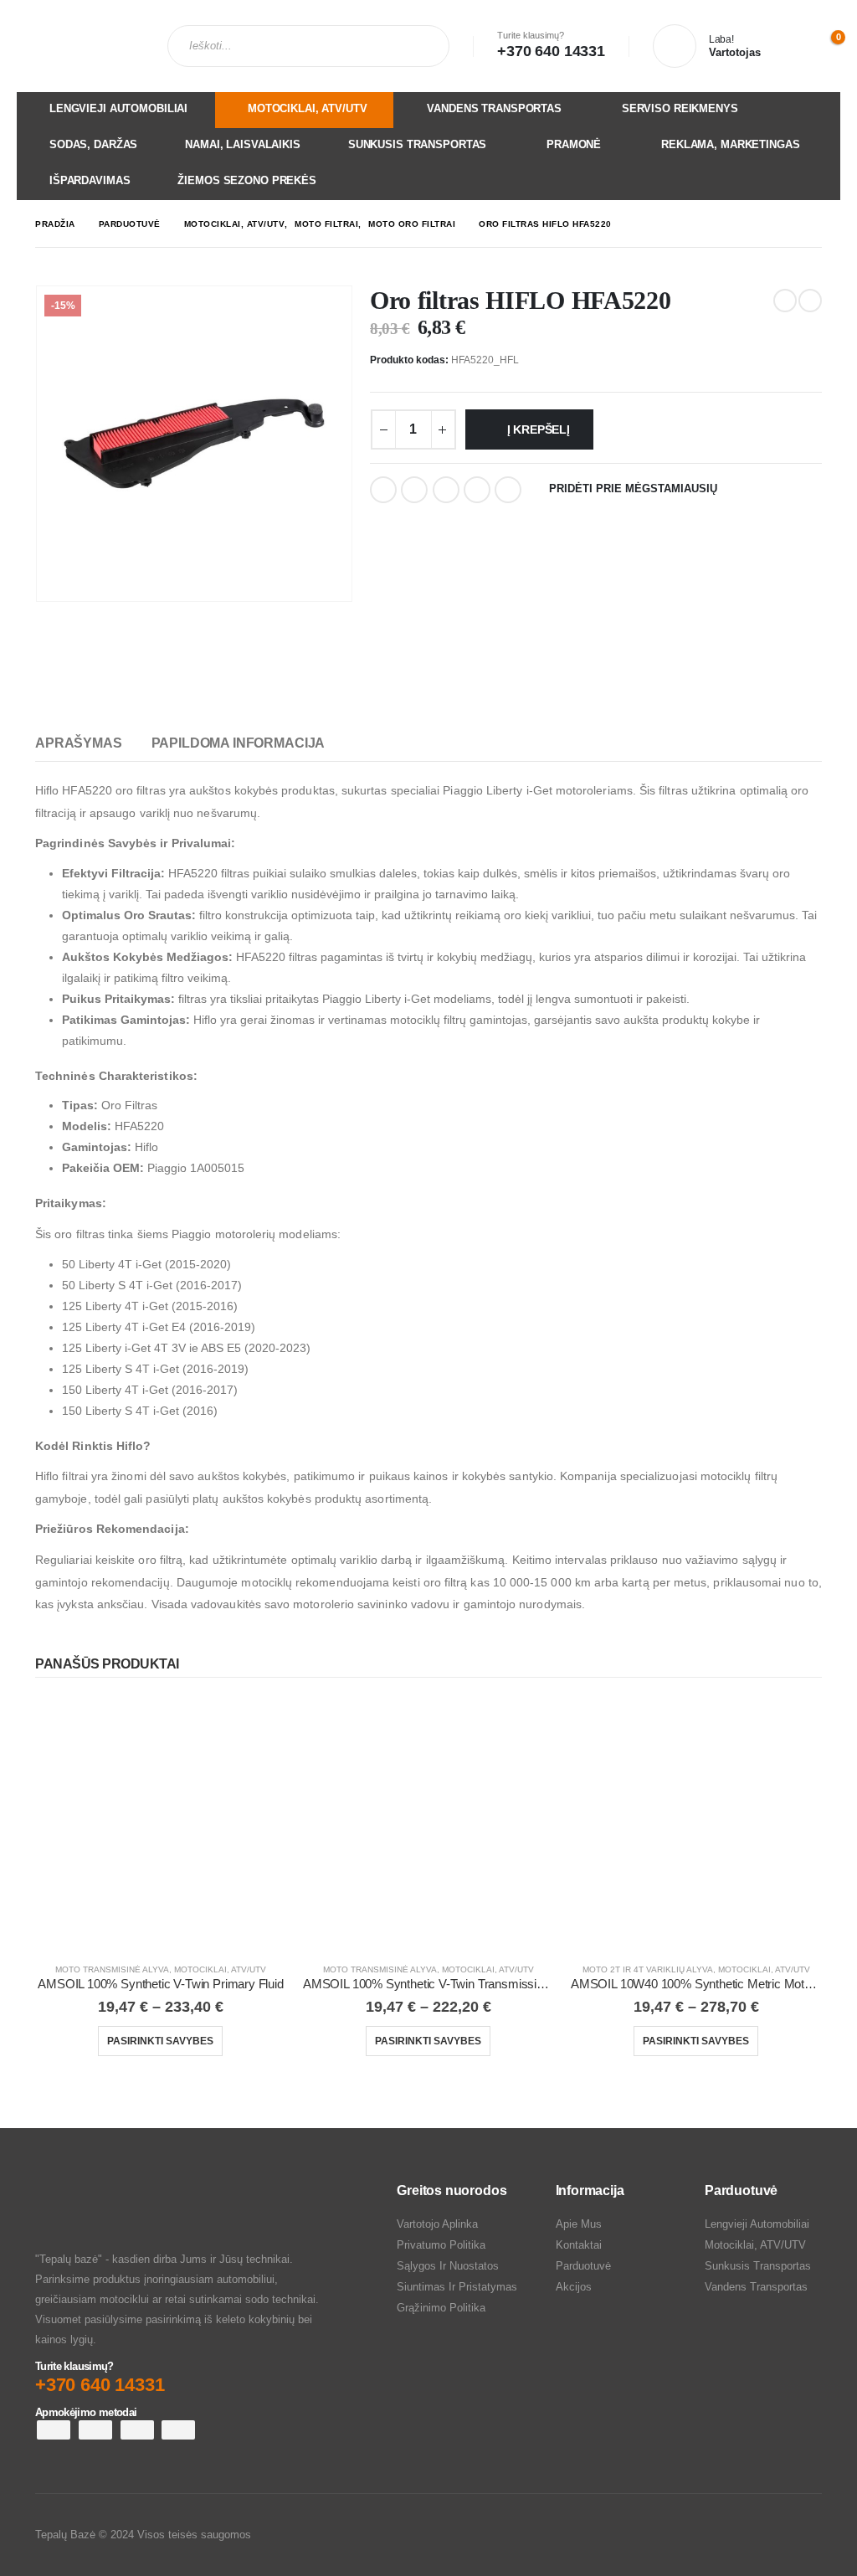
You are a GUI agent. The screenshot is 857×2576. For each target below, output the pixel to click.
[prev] (785, 301)
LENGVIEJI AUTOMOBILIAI (118, 108)
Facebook (383, 490)
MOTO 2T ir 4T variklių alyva (648, 1969)
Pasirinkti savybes (160, 2041)
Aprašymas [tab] (79, 743)
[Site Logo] (80, 46)
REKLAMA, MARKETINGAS (730, 144)
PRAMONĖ (574, 144)
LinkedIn (446, 490)
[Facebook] (775, 2535)
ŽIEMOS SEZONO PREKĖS (246, 180)
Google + (477, 490)
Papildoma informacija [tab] (239, 743)
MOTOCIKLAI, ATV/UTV (308, 108)
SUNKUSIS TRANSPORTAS (417, 144)
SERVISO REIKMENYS (680, 108)
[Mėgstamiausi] (787, 46)
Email (508, 490)
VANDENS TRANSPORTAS (494, 108)
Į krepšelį (539, 429)
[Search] (418, 46)
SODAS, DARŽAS (93, 144)
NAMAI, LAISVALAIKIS (243, 144)
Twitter (414, 490)
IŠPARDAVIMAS (90, 180)
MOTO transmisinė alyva (112, 1969)
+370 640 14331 (551, 51)
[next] (810, 301)
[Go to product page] (161, 1823)
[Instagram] (807, 2535)
